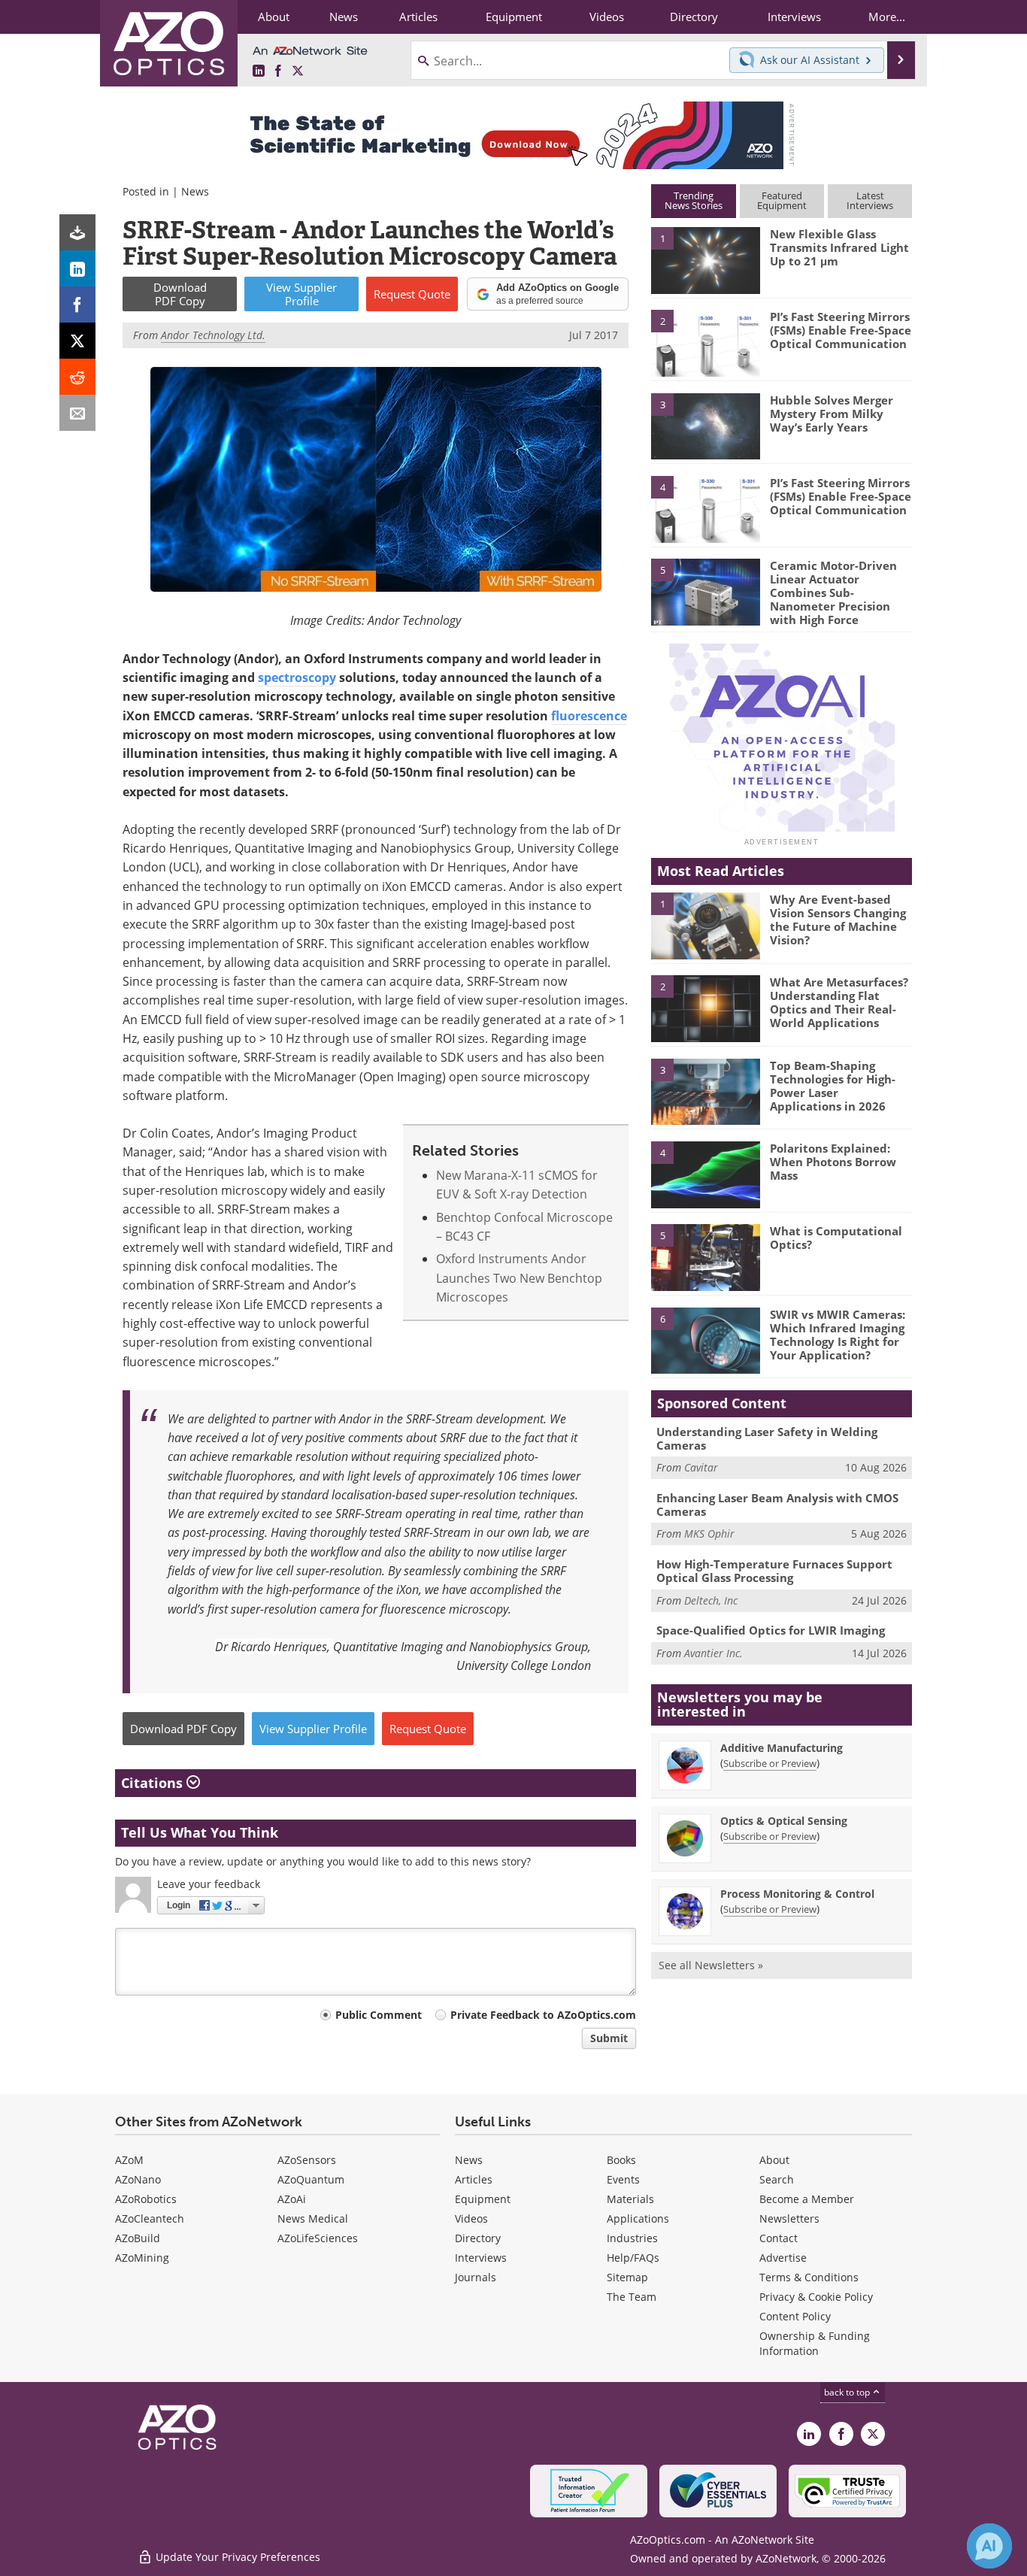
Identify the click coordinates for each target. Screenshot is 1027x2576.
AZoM (129, 2160)
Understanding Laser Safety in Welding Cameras (767, 1438)
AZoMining (142, 2258)
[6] (705, 1340)
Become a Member (807, 2199)
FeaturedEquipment (782, 200)
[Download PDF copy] (77, 232)
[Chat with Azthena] (989, 2546)
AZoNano (138, 2179)
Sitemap (627, 2277)
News (195, 191)
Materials (630, 2199)
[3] (705, 425)
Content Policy (795, 2316)
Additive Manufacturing (782, 1748)
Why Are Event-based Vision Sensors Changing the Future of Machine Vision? (838, 920)
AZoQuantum (311, 2179)
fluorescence (589, 716)
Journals (476, 2277)
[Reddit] (77, 377)
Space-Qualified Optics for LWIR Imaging (771, 1630)
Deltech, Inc (711, 1600)
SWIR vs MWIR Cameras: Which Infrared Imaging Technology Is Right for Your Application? (838, 1335)
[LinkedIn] (77, 268)
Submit (609, 2038)
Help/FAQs (633, 2258)
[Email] (77, 413)
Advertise (783, 2258)
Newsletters (789, 2218)
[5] (705, 591)
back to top (848, 2392)
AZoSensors (307, 2160)
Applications (638, 2218)
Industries (632, 2238)
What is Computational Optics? (836, 1238)
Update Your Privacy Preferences (236, 2557)
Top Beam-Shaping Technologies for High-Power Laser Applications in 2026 (833, 1086)
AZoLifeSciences (318, 2238)
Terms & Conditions (809, 2277)
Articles (474, 2179)
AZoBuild (138, 2238)
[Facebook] (77, 305)
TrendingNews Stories (694, 200)
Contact (779, 2238)
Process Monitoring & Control (797, 1894)
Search (777, 2179)
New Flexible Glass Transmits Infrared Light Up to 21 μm (839, 247)
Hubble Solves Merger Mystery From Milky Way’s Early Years (832, 414)
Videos (471, 2218)
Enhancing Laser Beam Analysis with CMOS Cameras (777, 1505)
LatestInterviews (870, 200)
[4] (705, 508)
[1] (705, 259)
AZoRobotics (146, 2199)
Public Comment (379, 2015)
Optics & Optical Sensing (784, 1821)
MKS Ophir (709, 1533)
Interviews (481, 2258)
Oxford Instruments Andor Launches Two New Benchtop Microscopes (519, 1278)
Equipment (483, 2199)
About (774, 2160)
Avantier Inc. (713, 1653)
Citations (154, 1783)
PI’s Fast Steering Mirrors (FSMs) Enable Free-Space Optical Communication (841, 330)
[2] (705, 342)
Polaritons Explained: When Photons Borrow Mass (833, 1162)
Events (623, 2179)
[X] (77, 341)
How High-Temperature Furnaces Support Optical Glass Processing (774, 1571)
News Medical (313, 2218)
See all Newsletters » (711, 1965)
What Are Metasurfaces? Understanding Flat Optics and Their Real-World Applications (839, 1002)
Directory (478, 2238)
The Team (632, 2297)
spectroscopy (297, 677)
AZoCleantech (150, 2218)
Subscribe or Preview (770, 1763)
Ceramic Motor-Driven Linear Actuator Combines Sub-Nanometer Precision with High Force (833, 592)
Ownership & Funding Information (815, 2343)
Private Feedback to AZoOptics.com (543, 2015)
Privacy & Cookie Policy (816, 2297)
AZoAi (292, 2199)
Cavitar (701, 1467)
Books (621, 2160)
